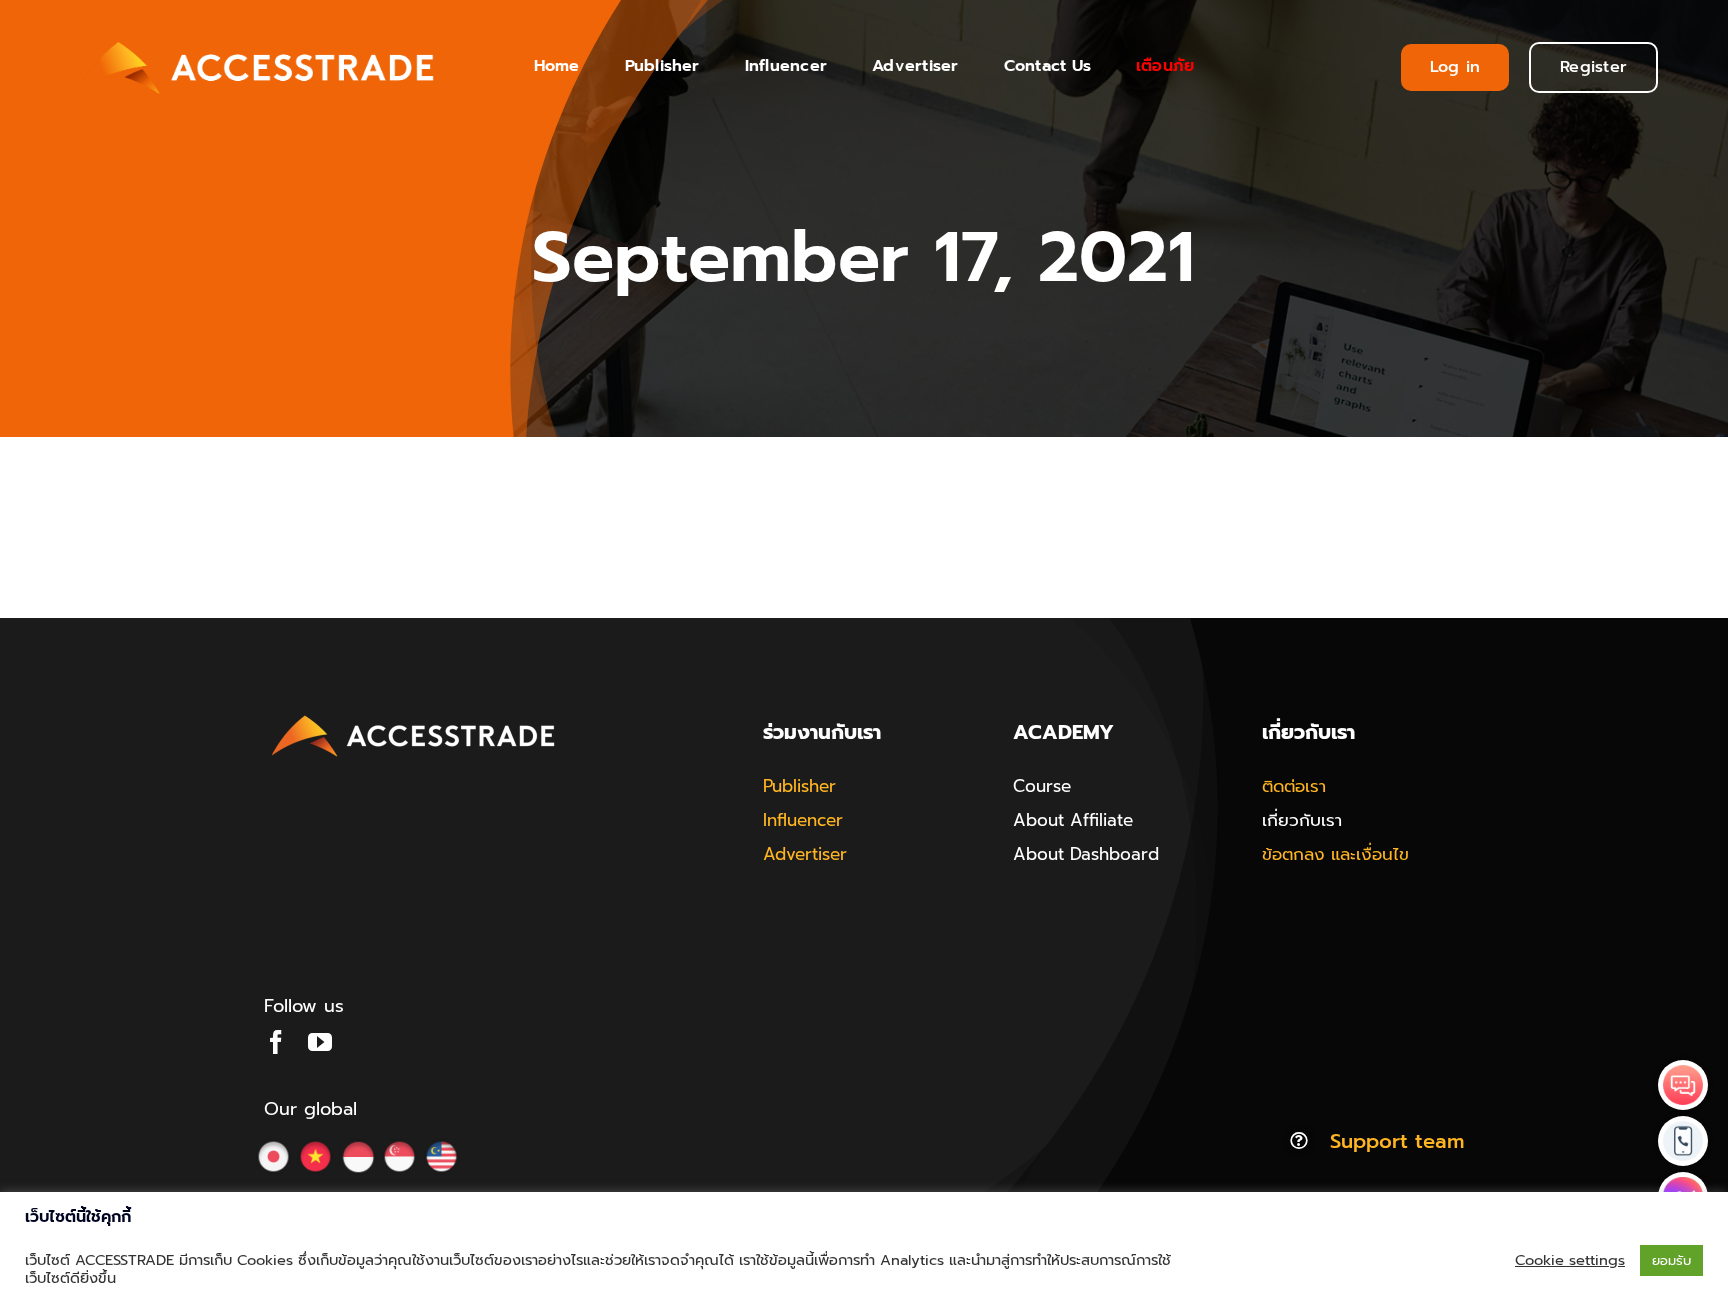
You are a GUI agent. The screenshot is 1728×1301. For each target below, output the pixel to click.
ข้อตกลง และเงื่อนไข (1335, 854)
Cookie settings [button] (1570, 1260)
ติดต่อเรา (1294, 786)
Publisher (799, 786)
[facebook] (276, 1042)
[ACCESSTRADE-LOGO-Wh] (258, 37)
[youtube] (320, 1042)
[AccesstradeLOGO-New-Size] (414, 716)
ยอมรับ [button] (1671, 1260)
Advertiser (805, 854)
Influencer (803, 820)
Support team (1397, 1141)
